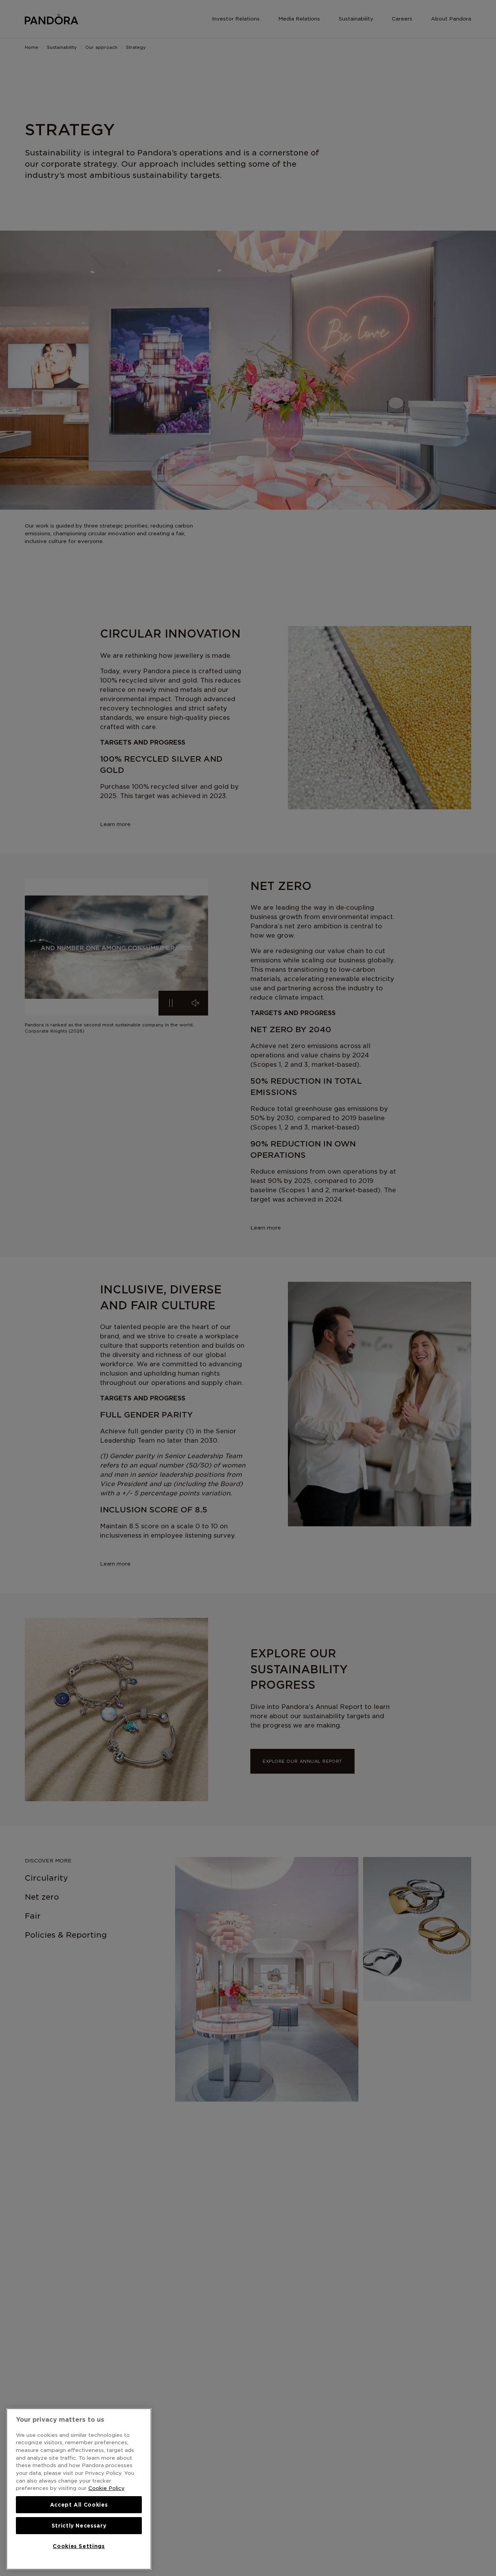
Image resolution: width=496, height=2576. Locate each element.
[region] (79, 2489)
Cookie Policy (106, 2488)
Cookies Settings (79, 2546)
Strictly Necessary (79, 2526)
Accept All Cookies (79, 2505)
